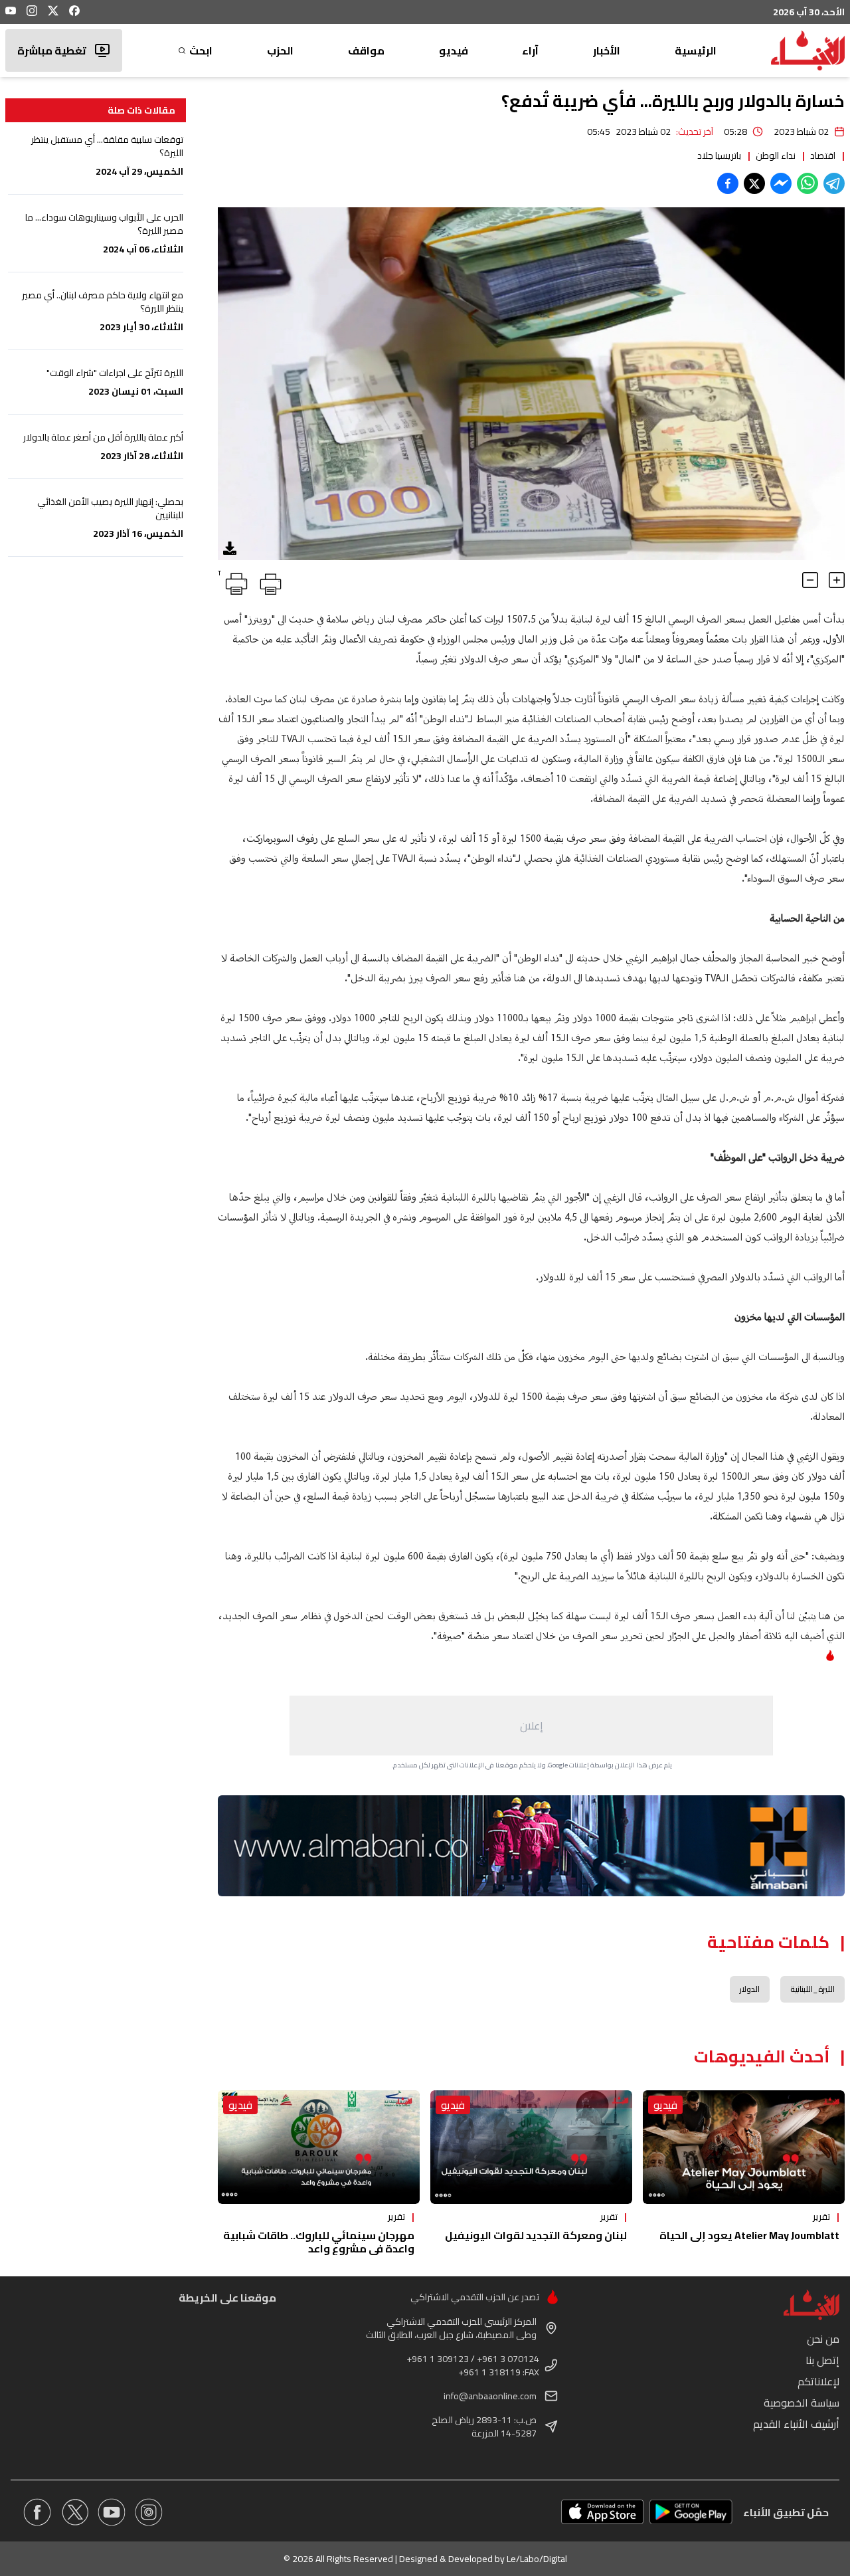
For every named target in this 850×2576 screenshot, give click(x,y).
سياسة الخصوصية (802, 2403)
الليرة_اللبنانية (812, 1989)
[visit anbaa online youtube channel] (112, 2512)
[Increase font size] (837, 580)
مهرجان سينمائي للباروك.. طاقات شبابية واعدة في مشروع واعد (319, 2242)
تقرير (821, 2217)
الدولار (750, 1989)
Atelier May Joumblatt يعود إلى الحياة (749, 2235)
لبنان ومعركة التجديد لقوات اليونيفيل (536, 2235)
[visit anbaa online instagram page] (149, 2512)
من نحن (823, 2339)
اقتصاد (823, 155)
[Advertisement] (531, 1726)
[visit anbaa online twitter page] (74, 2512)
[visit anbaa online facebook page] (37, 2512)
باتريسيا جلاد (719, 155)
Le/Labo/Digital (537, 2559)
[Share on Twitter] (754, 183)
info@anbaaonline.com (490, 2396)
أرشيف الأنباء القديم (796, 2424)
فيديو (454, 50)
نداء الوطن (776, 155)
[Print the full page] (268, 581)
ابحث (201, 50)
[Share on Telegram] (834, 183)
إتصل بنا (822, 2360)
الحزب (280, 50)
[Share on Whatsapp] (807, 183)
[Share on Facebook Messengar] (781, 183)
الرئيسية (696, 50)
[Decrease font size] (810, 580)
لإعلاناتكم (818, 2381)
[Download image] (230, 548)
